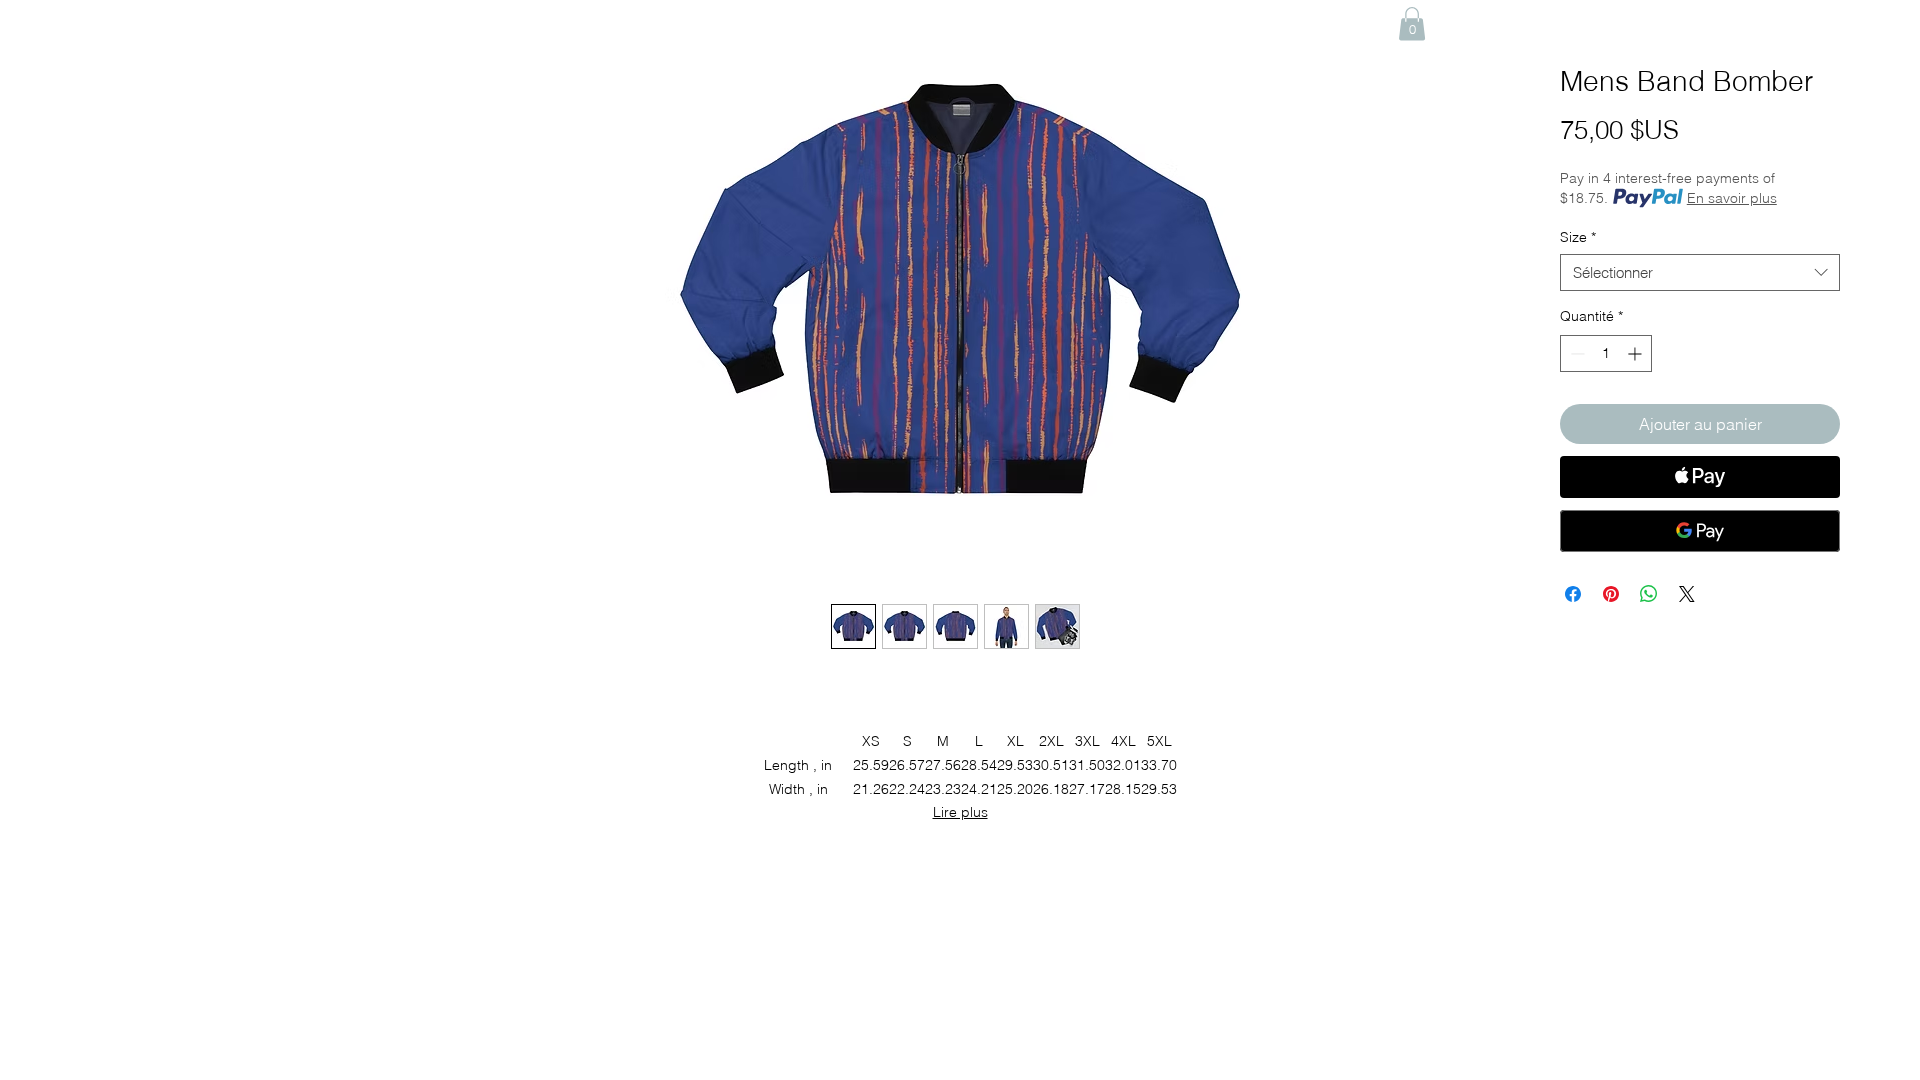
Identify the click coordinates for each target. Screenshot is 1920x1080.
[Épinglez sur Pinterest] (1611, 594)
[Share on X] (1687, 594)
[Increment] (1636, 353)
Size (1578, 237)
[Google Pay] (1700, 531)
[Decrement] (1575, 353)
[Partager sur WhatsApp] (1649, 594)
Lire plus (960, 812)
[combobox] (1700, 273)
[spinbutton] (1606, 353)
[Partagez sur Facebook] (1573, 594)
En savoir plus (1732, 198)
